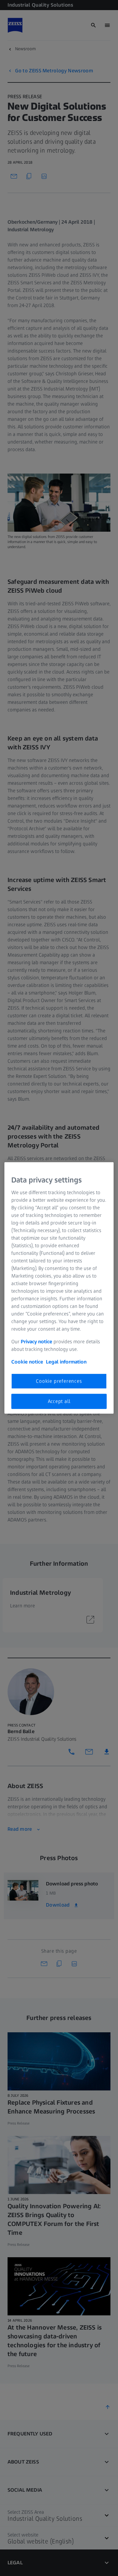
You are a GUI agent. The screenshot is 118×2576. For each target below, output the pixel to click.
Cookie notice (27, 1361)
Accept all (59, 1401)
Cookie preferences (59, 1381)
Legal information (66, 1361)
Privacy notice (37, 1341)
